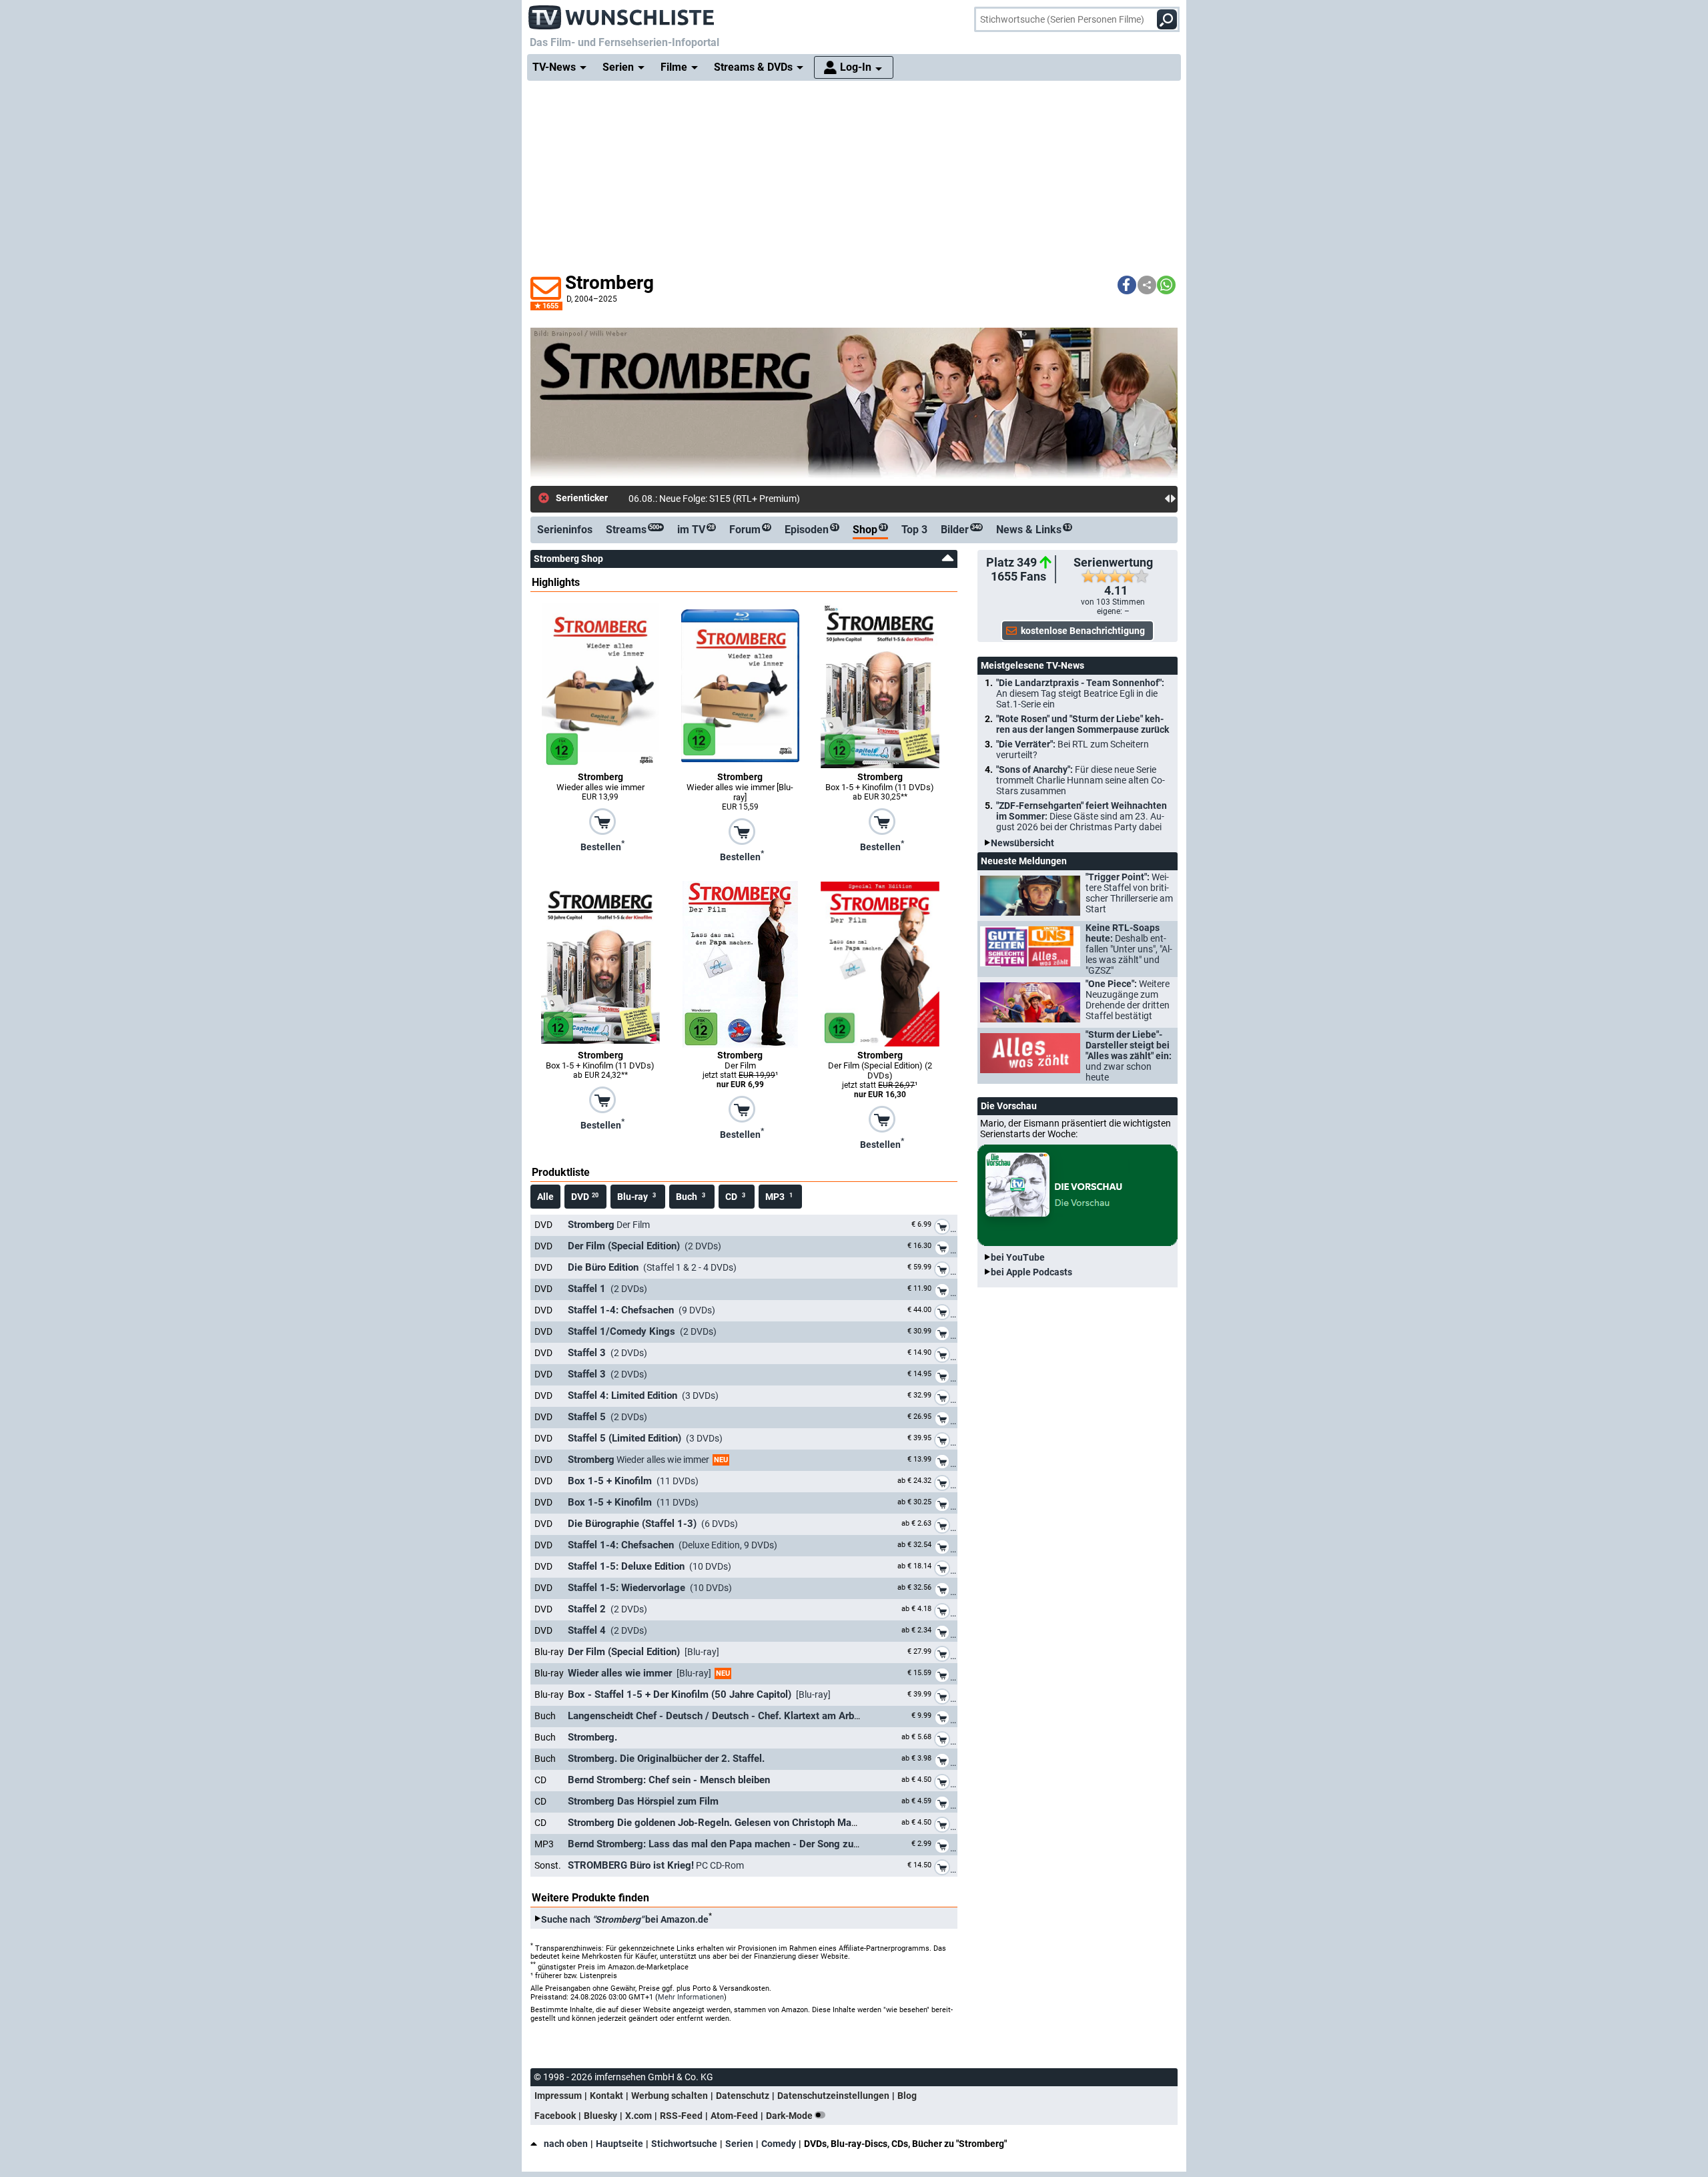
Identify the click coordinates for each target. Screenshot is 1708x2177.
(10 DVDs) (650, 1566)
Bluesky (600, 2116)
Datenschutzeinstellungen (833, 2096)
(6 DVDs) (653, 1524)
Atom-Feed (734, 2116)
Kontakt (606, 2096)
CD (735, 1197)
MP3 (779, 1197)
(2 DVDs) (645, 1246)
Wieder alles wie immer (648, 1460)
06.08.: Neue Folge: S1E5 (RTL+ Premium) (714, 499)
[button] (1127, 285)
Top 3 (914, 530)
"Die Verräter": (1073, 749)
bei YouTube (1018, 1257)
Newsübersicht (1022, 843)
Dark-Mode (790, 2116)
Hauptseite (619, 2144)
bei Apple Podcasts (1031, 1272)
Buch (691, 1197)
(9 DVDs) (642, 1310)
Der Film (609, 1225)
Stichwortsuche (684, 2144)
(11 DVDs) (633, 1481)
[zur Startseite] (622, 13)
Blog (907, 2096)
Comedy (779, 2144)
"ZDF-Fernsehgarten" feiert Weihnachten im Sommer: (1082, 816)
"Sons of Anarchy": (1081, 780)
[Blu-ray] (644, 1652)
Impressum (558, 2096)
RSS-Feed (681, 2116)
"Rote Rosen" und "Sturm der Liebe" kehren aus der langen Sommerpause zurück (1083, 724)
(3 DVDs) (643, 1395)
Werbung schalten (670, 2096)
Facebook (555, 2116)
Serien (739, 2144)
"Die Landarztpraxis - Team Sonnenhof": (1080, 693)
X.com (638, 2116)
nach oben (566, 2144)
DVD (585, 1197)
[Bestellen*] (602, 821)
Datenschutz (743, 2096)
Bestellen (602, 846)
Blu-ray (636, 1197)
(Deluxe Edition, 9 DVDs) (673, 1545)
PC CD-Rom (656, 1865)
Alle (545, 1197)
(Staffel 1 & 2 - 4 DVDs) (652, 1267)
